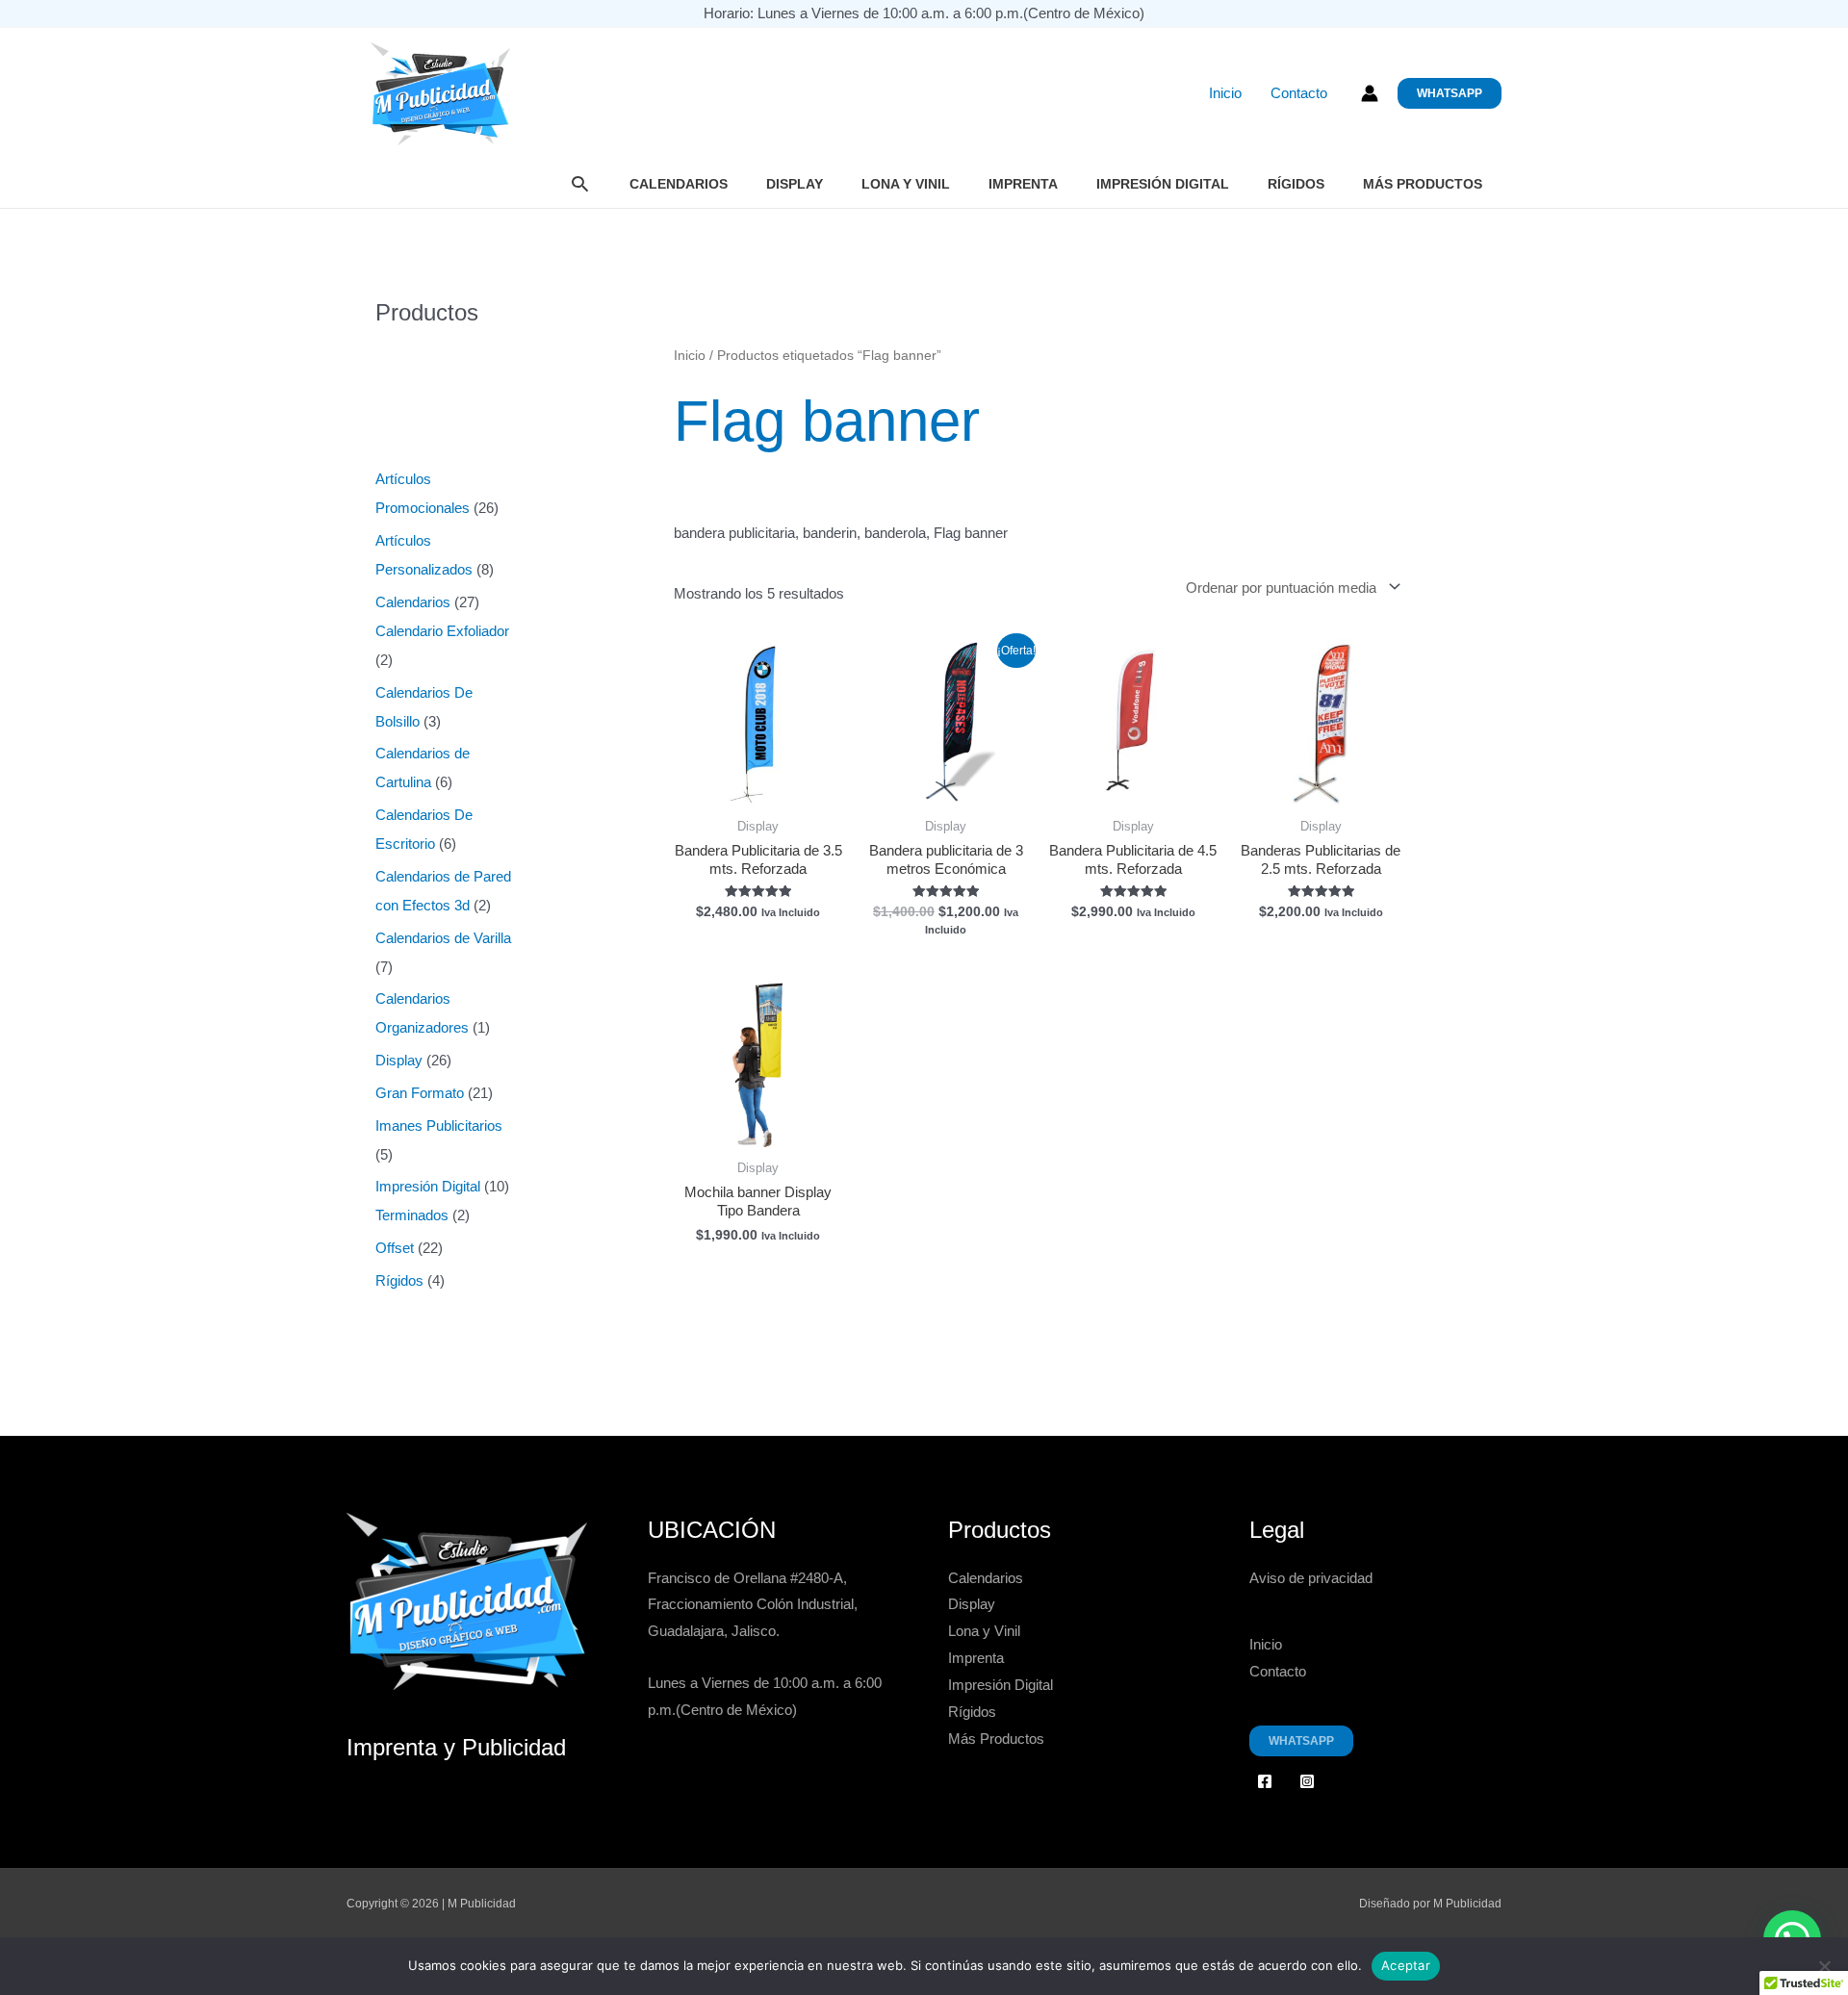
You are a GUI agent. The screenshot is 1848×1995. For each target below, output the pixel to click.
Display (795, 184)
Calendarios (679, 184)
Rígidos (1296, 184)
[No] (1824, 1966)
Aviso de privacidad (1311, 1578)
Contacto (1299, 93)
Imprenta (1023, 184)
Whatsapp (1301, 1741)
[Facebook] (1265, 1781)
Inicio (1225, 93)
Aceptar (1406, 1965)
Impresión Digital (1163, 184)
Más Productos (1423, 184)
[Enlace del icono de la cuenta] (1370, 93)
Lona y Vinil (906, 184)
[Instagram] (1307, 1781)
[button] (1450, 93)
